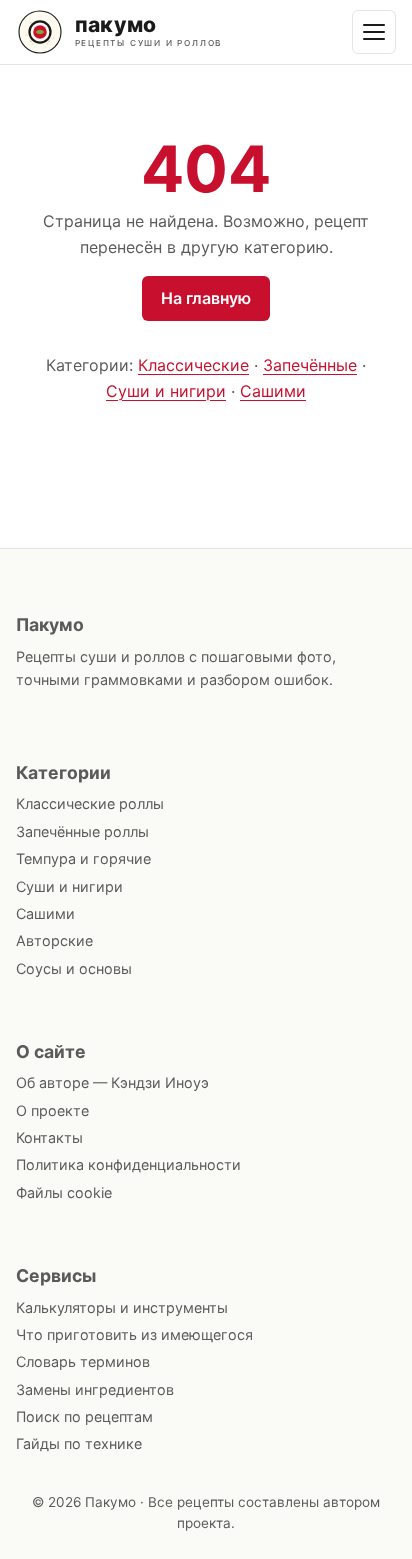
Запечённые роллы (82, 831)
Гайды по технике (79, 1443)
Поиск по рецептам (84, 1416)
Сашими (273, 391)
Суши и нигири (166, 391)
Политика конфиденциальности (128, 1164)
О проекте (52, 1110)
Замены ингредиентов (95, 1389)
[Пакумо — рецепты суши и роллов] (136, 32)
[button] (374, 32)
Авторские (54, 940)
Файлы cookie (64, 1192)
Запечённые (310, 365)
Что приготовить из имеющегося (134, 1334)
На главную (206, 298)
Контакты (49, 1137)
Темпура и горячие (83, 858)
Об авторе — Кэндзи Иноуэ (112, 1082)
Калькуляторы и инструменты (122, 1307)
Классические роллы (90, 803)
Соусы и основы (74, 968)
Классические (193, 365)
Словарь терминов (83, 1361)
